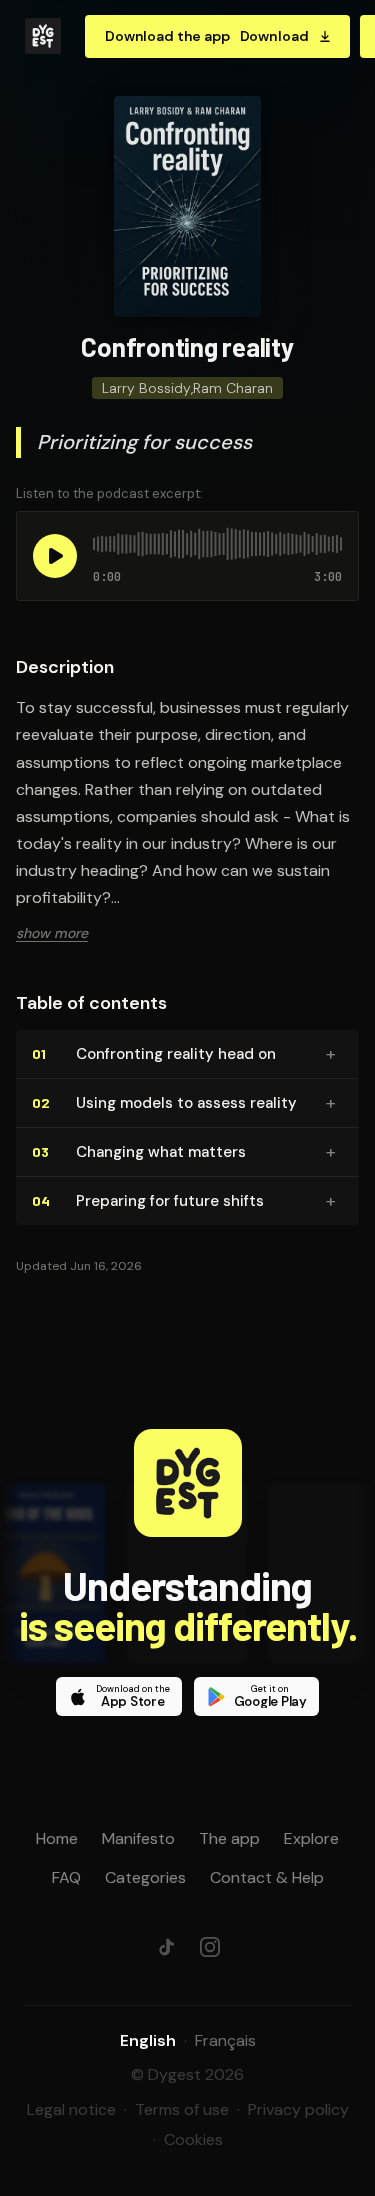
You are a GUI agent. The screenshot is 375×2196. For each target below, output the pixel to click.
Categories (145, 1877)
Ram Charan (233, 388)
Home (57, 1838)
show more (52, 933)
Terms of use (182, 2109)
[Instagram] (210, 1947)
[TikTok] (166, 1947)
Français (225, 2040)
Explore (311, 1838)
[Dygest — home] (43, 36)
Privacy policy (298, 2109)
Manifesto (138, 1838)
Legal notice (71, 2109)
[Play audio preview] (55, 556)
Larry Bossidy (146, 388)
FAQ (66, 1877)
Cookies (193, 2139)
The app (229, 1838)
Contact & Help (267, 1877)
